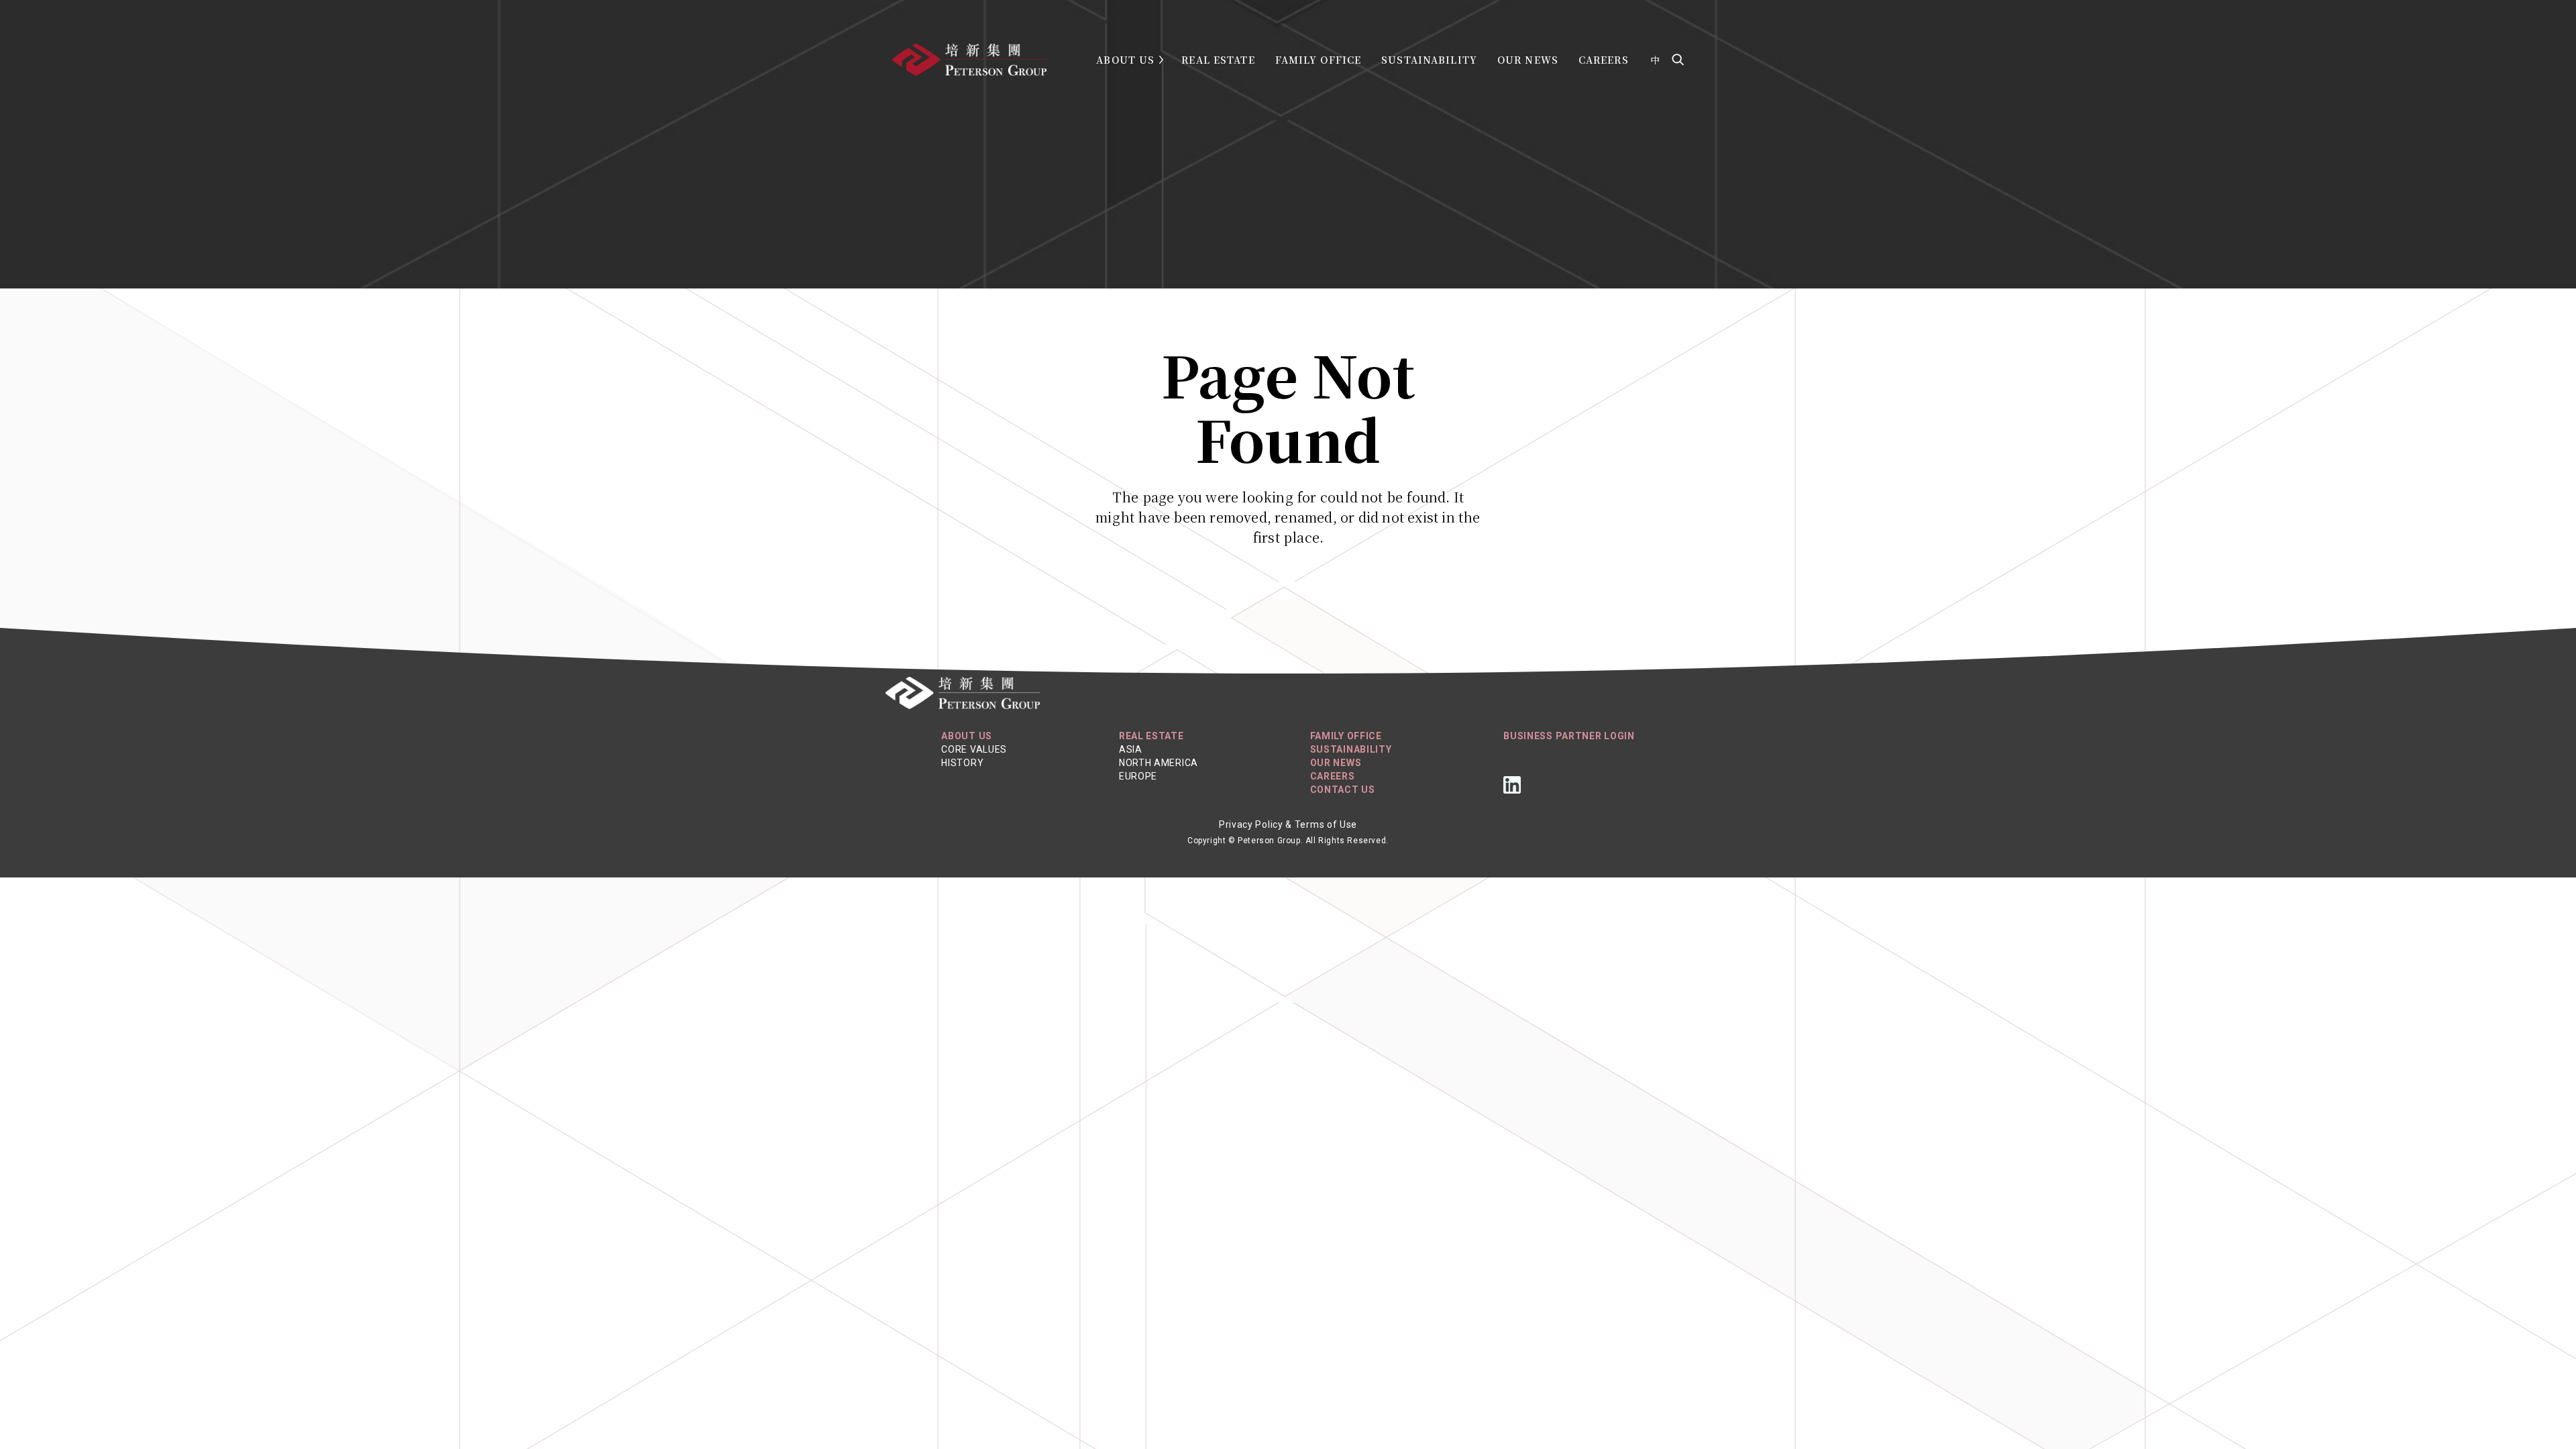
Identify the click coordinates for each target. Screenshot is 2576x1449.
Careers (1604, 60)
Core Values (974, 749)
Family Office (1319, 60)
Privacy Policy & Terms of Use (1288, 824)
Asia (1131, 749)
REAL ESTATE (1151, 736)
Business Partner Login (1569, 736)
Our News (1528, 60)
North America (1159, 763)
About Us (1125, 60)
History (962, 763)
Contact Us (1343, 790)
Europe (1138, 776)
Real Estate (1218, 60)
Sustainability (1429, 60)
